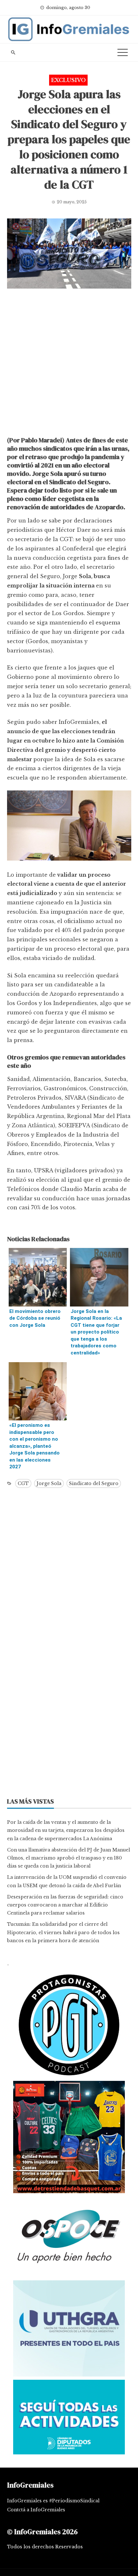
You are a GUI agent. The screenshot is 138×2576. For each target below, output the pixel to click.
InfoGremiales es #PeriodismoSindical (53, 2501)
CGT (23, 1483)
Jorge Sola (49, 1483)
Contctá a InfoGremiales (36, 2510)
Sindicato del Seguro (94, 1483)
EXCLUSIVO (68, 80)
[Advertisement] (69, 364)
